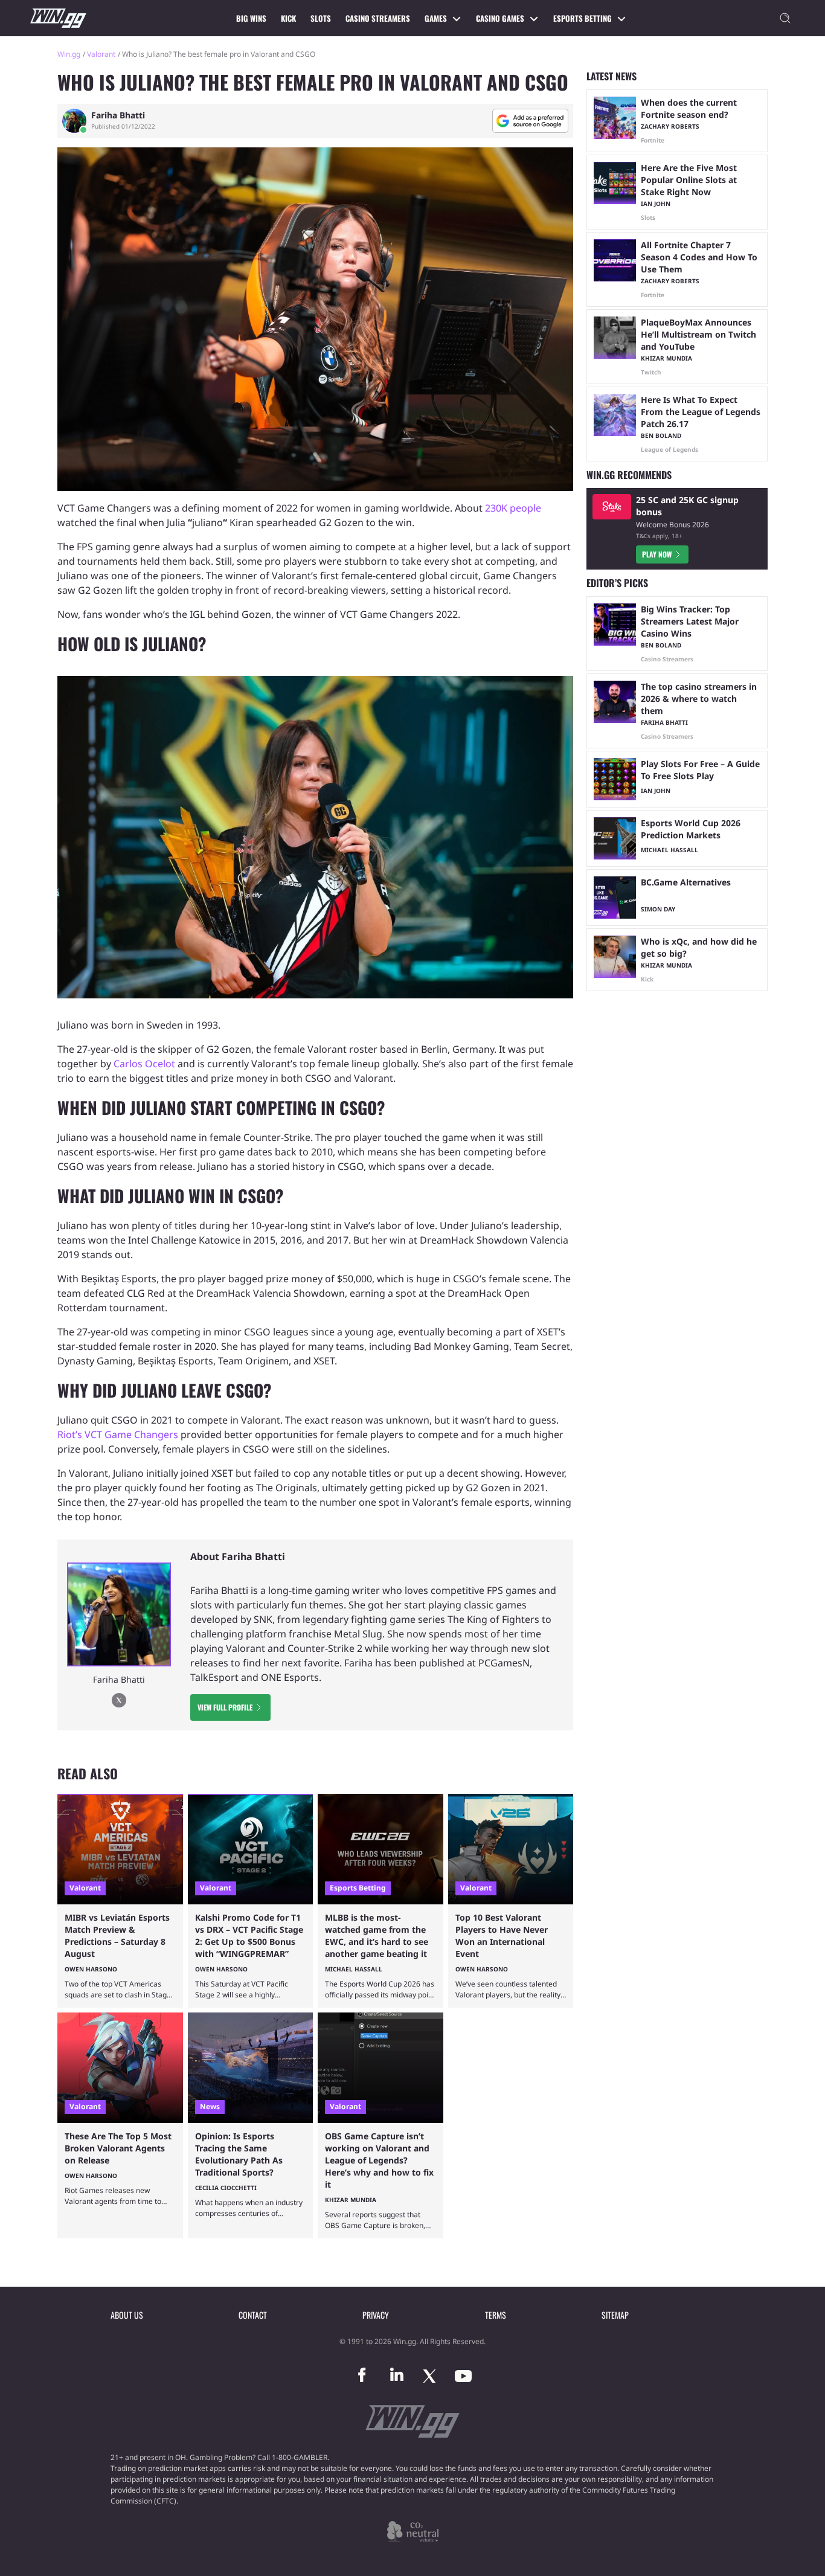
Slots (321, 18)
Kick (288, 18)
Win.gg (69, 54)
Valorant (101, 54)
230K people (513, 508)
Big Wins (251, 18)
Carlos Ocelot (144, 1064)
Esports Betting (583, 18)
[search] (785, 18)
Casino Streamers (378, 18)
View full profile (225, 1707)
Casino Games (500, 18)
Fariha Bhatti (118, 115)
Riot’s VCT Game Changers (118, 1434)
